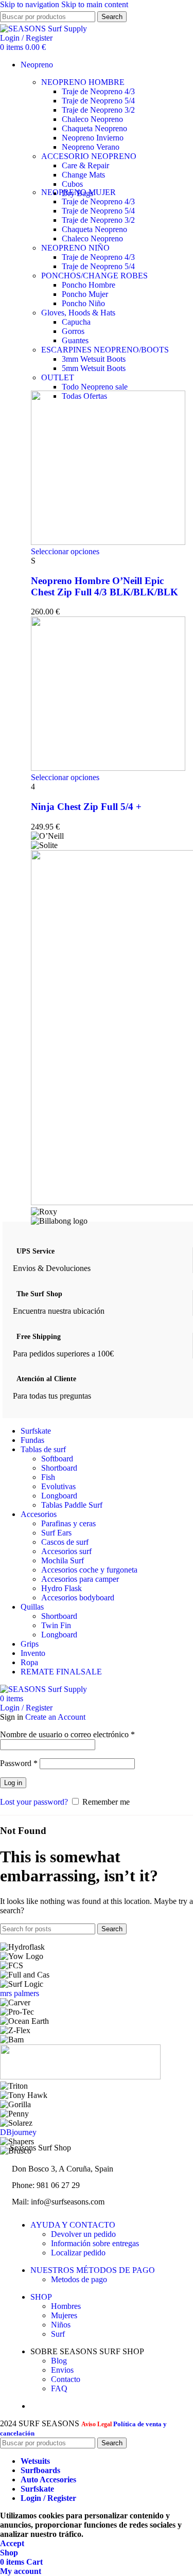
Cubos (72, 184)
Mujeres (64, 2315)
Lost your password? (34, 1802)
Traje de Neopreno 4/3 (98, 91)
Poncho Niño (83, 303)
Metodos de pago (79, 2279)
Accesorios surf (66, 1551)
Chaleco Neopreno (92, 119)
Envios (62, 2370)
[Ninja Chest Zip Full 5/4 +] (108, 768)
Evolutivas (58, 1486)
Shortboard (59, 1468)
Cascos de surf (65, 1542)
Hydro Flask (62, 1588)
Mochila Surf (63, 1560)
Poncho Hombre (89, 285)
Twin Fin (56, 1625)
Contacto (66, 2379)
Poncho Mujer (85, 294)
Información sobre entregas (95, 2243)
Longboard (59, 1496)
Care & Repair (85, 165)
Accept (12, 2543)
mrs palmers (20, 1993)
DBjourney (18, 2132)
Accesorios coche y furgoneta (89, 1570)
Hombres (66, 2306)
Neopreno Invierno (93, 138)
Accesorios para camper (80, 1579)
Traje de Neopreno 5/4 (98, 101)
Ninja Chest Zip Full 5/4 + (86, 807)
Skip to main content (95, 4)
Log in (13, 1783)
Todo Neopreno (95, 387)
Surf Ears (56, 1533)
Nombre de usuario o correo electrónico (67, 1734)
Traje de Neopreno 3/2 (98, 110)
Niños (61, 2325)
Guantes (75, 340)
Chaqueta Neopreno (94, 128)
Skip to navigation (31, 4)
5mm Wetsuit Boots (94, 368)
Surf (58, 2334)
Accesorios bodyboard (78, 1598)
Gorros (73, 331)
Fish (48, 1477)
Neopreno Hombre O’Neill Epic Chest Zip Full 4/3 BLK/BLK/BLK (104, 586)
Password (19, 1763)
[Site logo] (43, 29)
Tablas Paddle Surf (72, 1505)
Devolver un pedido (83, 2234)
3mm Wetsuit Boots (94, 359)
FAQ (59, 2388)
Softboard (57, 1459)
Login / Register (48, 2498)
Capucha (76, 322)
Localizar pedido (78, 2253)
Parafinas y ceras (68, 1523)
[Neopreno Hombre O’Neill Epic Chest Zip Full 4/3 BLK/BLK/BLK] (108, 542)
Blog (59, 2361)
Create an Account (55, 1717)
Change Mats (83, 175)
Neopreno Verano (91, 147)
